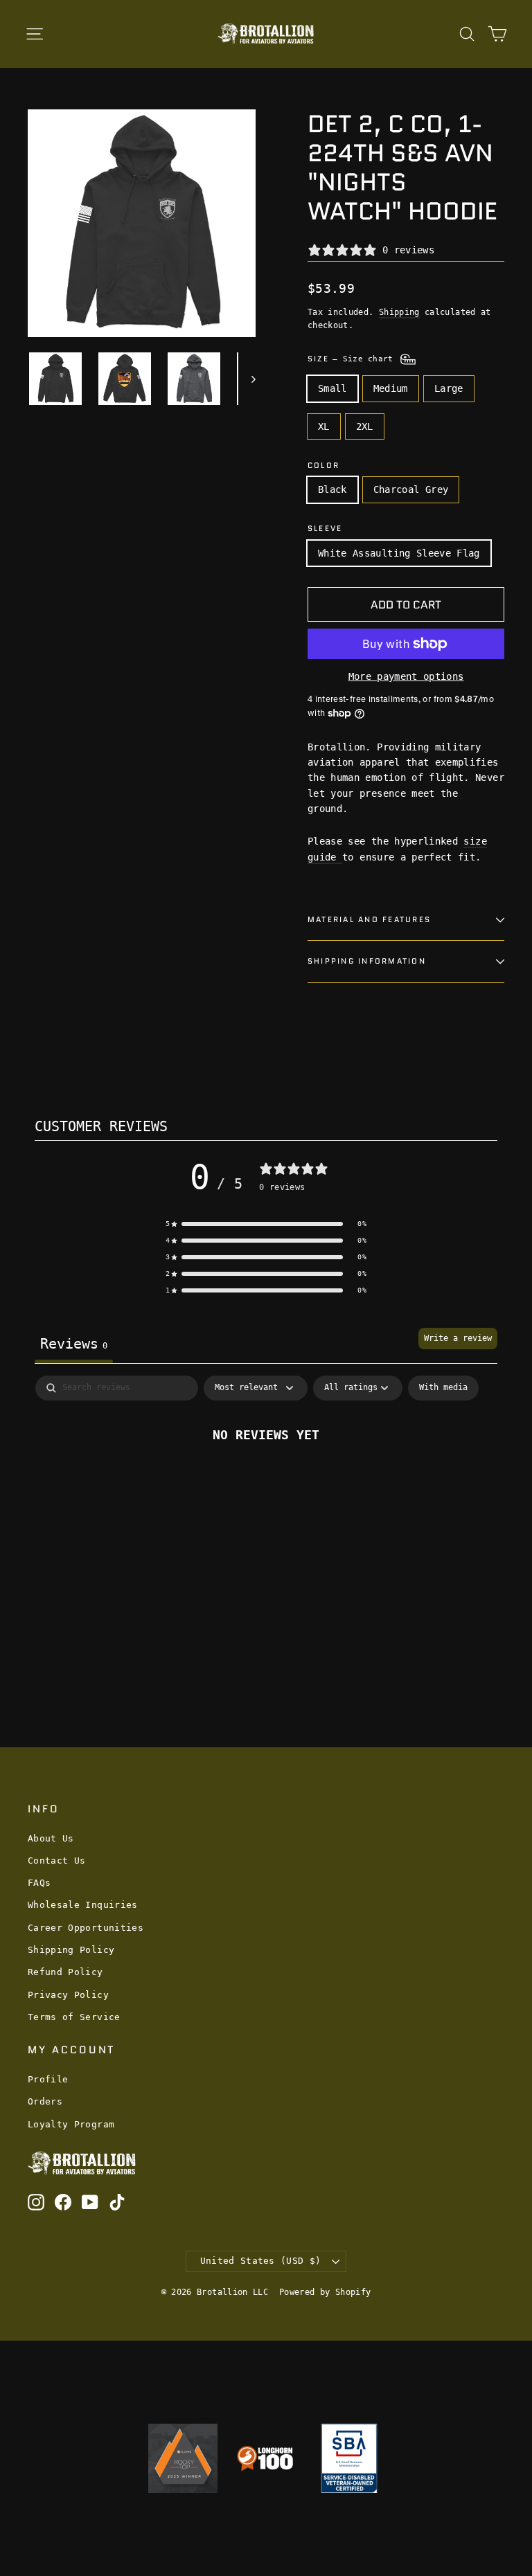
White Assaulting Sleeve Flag (399, 553)
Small (332, 388)
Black (332, 489)
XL (324, 426)
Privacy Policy (68, 1995)
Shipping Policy (71, 1950)
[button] (266, 1224)
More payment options (406, 676)
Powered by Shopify (325, 2292)
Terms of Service (74, 2017)
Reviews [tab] (74, 1344)
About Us (51, 1838)
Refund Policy (65, 1972)
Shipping (399, 312)
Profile (48, 2079)
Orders (45, 2101)
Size (353, 359)
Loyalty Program (71, 2124)
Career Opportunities (86, 1928)
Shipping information (367, 961)
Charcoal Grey (411, 489)
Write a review (458, 1338)
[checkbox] (443, 1388)
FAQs (39, 1883)
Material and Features (369, 919)
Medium (391, 388)
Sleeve (325, 529)
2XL (365, 426)
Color (323, 466)
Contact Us (57, 1861)
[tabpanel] (266, 1480)
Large (449, 388)
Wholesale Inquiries (83, 1905)
